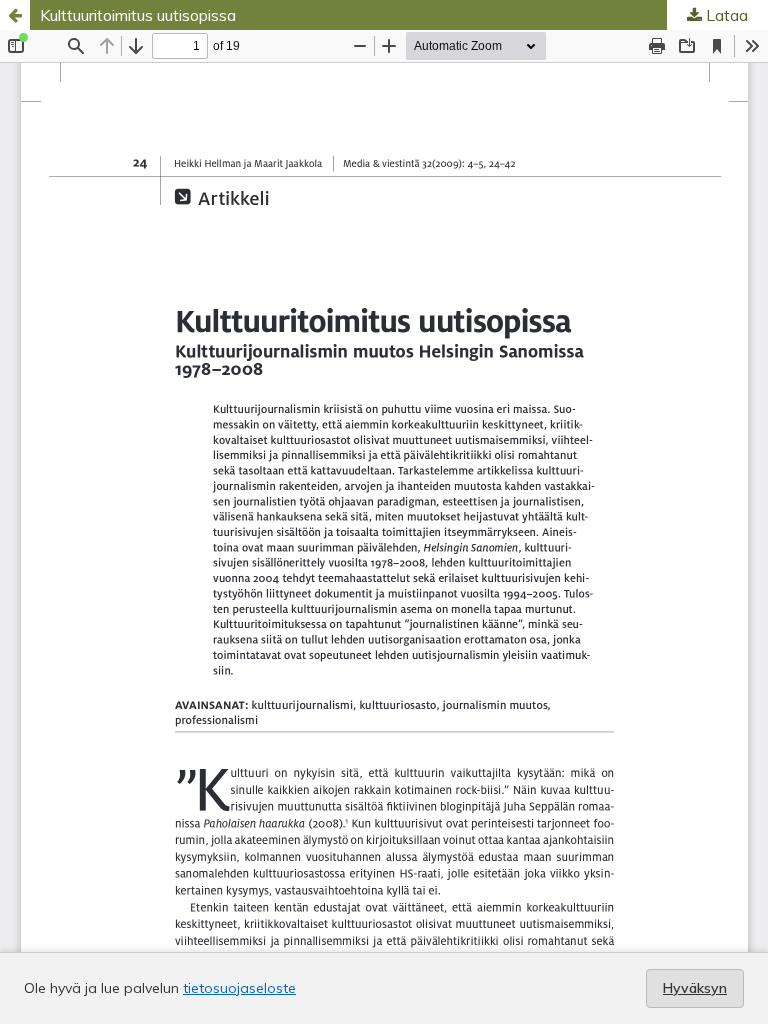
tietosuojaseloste (239, 988)
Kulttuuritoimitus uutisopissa (138, 15)
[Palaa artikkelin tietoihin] (15, 15)
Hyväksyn (695, 988)
